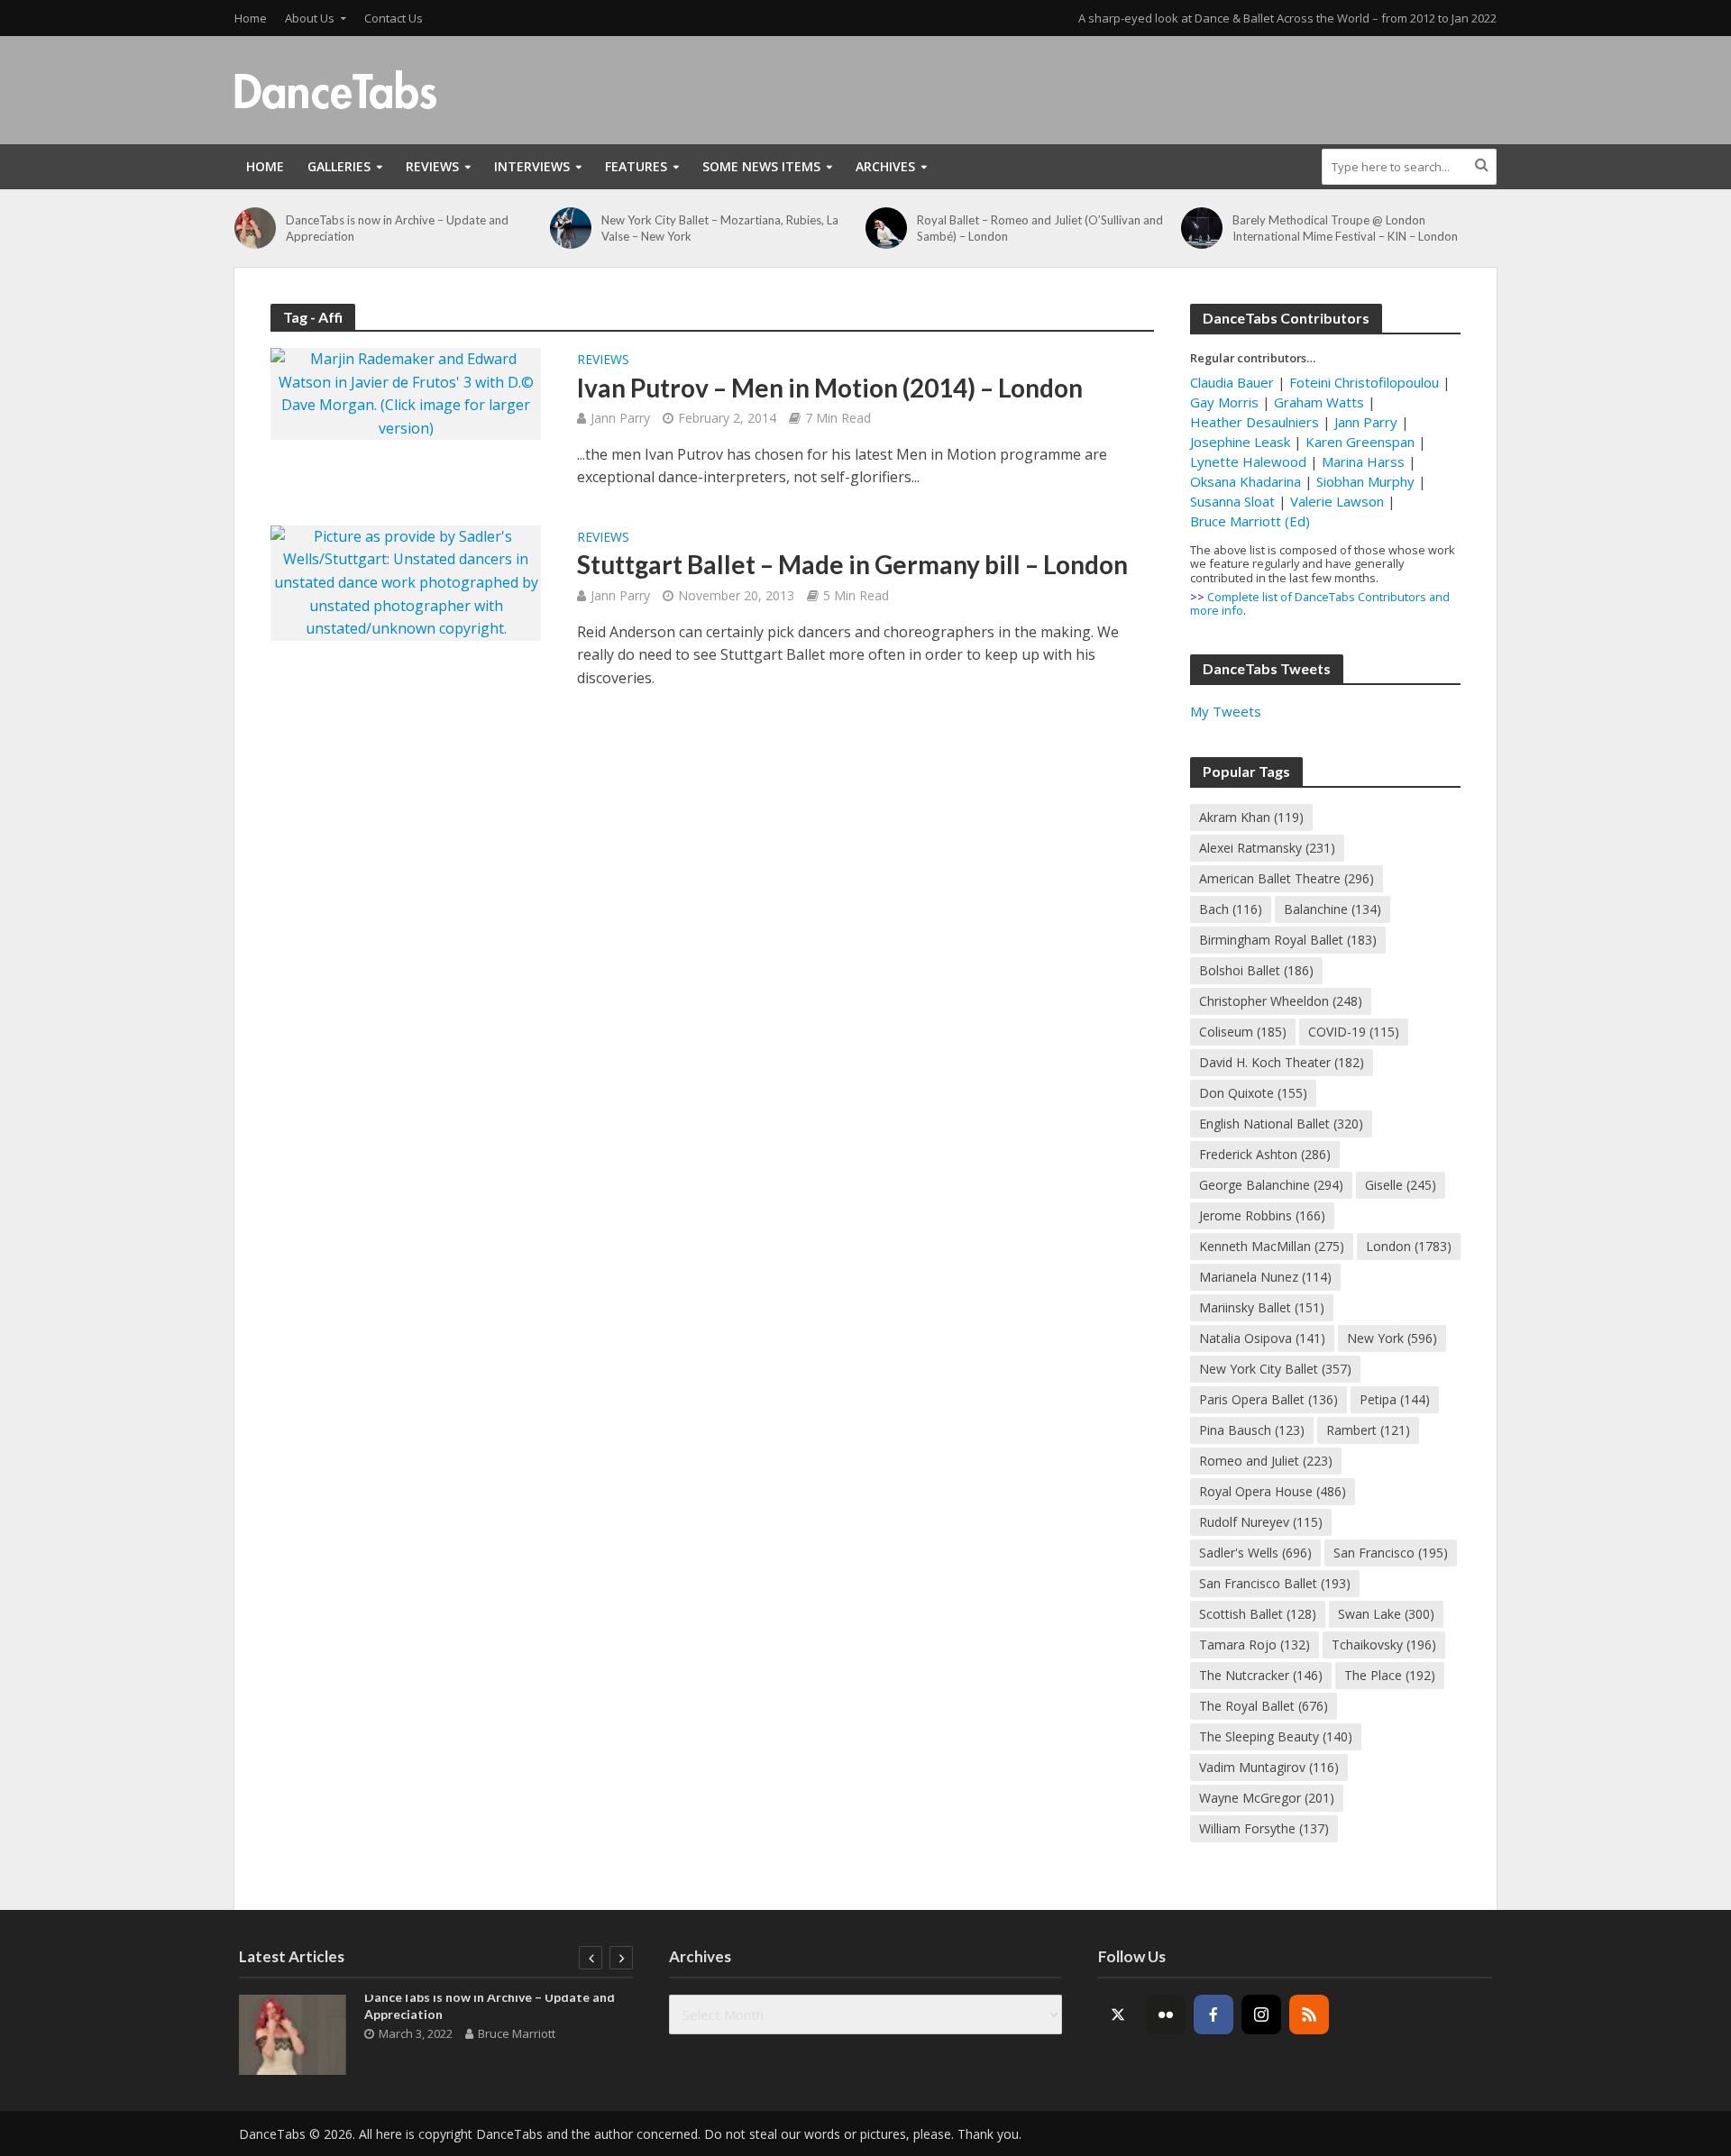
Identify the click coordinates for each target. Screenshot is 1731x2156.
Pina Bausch (1252, 1430)
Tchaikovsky (1384, 1644)
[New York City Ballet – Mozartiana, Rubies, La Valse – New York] (571, 228)
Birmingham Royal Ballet (1288, 940)
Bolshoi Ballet (1256, 970)
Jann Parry (620, 418)
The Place (1390, 1675)
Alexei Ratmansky (1267, 848)
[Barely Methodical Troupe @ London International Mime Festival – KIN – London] (1202, 228)
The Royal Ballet (1264, 1706)
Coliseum (1243, 1032)
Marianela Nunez (1265, 1277)
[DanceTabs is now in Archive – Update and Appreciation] (256, 228)
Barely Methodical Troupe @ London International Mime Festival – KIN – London (1345, 228)
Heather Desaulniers (1255, 422)
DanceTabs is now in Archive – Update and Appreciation (397, 228)
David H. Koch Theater (1282, 1062)
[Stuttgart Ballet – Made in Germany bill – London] (406, 581)
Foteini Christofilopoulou (1364, 382)
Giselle (1401, 1185)
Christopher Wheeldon (1281, 1001)
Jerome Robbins (1262, 1215)
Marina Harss (1363, 461)
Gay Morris (1224, 402)
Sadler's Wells (1255, 1553)
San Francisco (1391, 1553)
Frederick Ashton (1265, 1154)
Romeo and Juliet (1266, 1461)
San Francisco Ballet (1275, 1583)
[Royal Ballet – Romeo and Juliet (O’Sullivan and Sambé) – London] (887, 228)
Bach (1231, 909)
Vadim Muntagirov (1269, 1767)
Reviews (432, 166)
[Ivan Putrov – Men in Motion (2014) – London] (406, 392)
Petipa (1395, 1399)
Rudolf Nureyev (1261, 1522)
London (1409, 1246)
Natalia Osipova (1262, 1338)
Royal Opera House (1273, 1491)
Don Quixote (1253, 1093)
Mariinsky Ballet (1262, 1307)
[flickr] (1166, 2014)
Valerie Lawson (1337, 501)
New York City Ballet (1275, 1369)
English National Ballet (1281, 1124)
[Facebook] (1214, 2014)
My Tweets (1226, 711)
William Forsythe (1264, 1828)
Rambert (1368, 1430)
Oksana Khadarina (1246, 481)
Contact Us (394, 18)
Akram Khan (1251, 817)
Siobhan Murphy (1365, 481)
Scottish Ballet (1258, 1614)
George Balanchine (1271, 1185)
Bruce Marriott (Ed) (1250, 521)
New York (1392, 1338)
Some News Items (761, 166)
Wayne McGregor (1267, 1798)
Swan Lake (1386, 1614)
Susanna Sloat (1232, 501)
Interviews (532, 166)
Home (251, 18)
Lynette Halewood (1248, 461)
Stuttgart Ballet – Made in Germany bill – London (852, 564)
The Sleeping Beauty (1276, 1736)
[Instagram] (1261, 2014)
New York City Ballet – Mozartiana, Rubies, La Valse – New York (720, 228)
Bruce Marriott (517, 2033)
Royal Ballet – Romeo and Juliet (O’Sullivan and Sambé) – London (1040, 228)
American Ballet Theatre (1287, 878)
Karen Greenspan (1360, 442)
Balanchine (1333, 909)
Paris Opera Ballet (1268, 1399)
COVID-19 (1354, 1032)
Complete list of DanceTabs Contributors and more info (1320, 603)
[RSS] (1309, 2014)
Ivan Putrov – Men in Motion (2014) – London (830, 388)
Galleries (339, 166)
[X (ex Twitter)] (1118, 2014)
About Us (310, 18)
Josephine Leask (1240, 442)
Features (636, 166)
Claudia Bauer (1234, 382)
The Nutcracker (1261, 1675)
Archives (885, 166)
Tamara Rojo (1255, 1644)
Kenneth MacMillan (1272, 1246)
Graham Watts (1319, 402)
